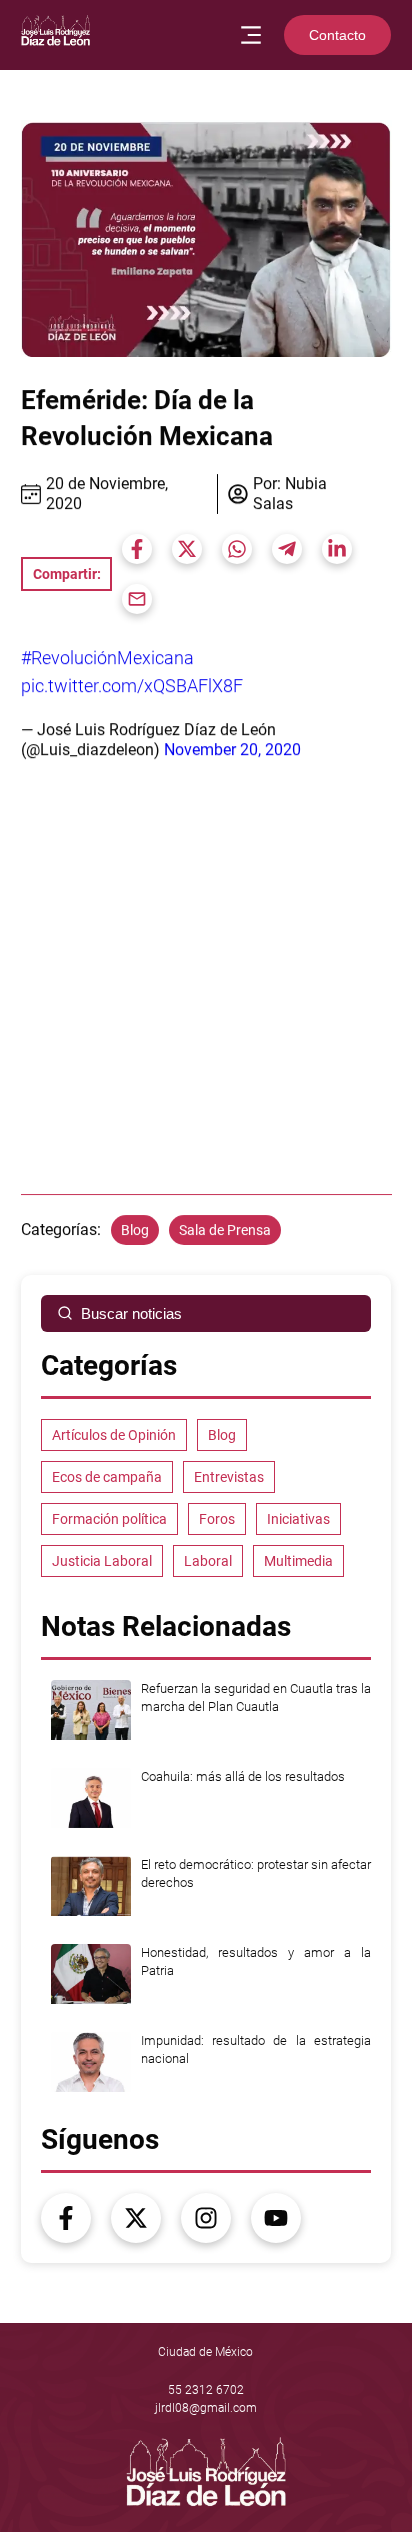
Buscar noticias (131, 1313)
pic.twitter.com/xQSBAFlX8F (132, 685)
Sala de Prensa (225, 1230)
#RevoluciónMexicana (107, 657)
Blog (135, 1230)
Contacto (337, 35)
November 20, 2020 (232, 749)
